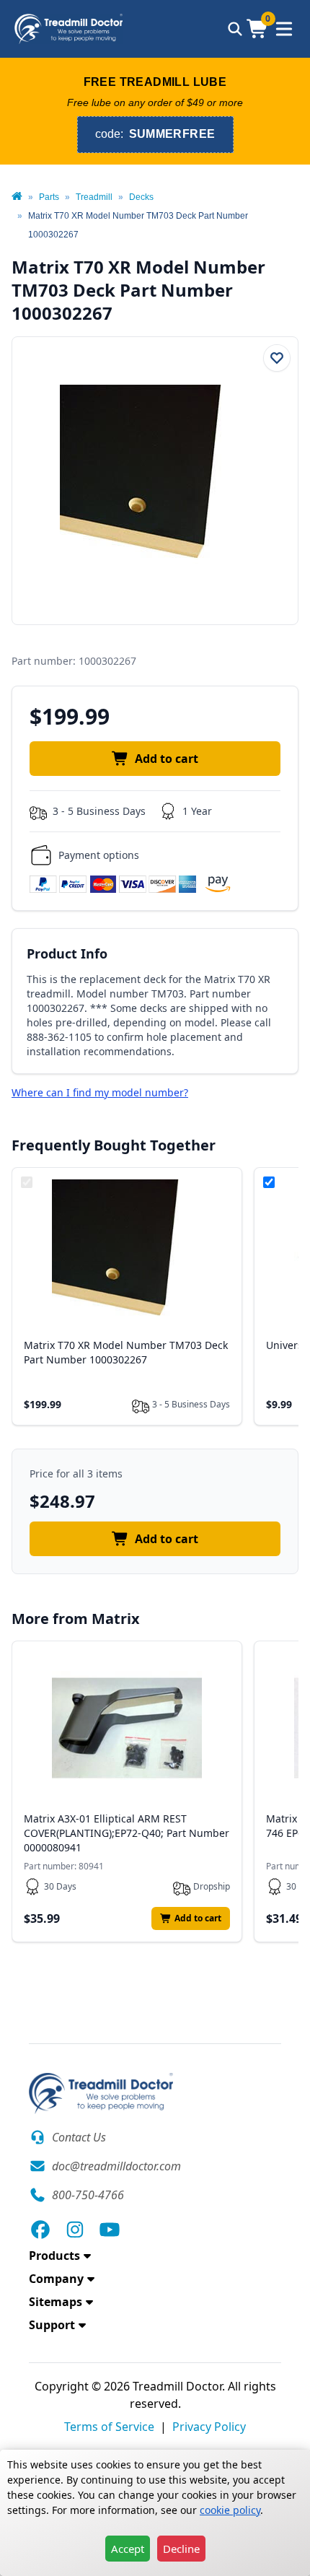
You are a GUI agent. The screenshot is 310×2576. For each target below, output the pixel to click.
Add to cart (167, 759)
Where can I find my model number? (100, 1092)
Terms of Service (109, 2427)
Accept (128, 2549)
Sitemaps (56, 2302)
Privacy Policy (209, 2427)
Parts (49, 197)
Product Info (67, 953)
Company (56, 2279)
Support (52, 2325)
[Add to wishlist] (277, 358)
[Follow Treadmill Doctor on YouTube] (110, 2230)
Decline (181, 2549)
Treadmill (94, 197)
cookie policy (230, 2510)
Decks (141, 197)
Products (54, 2256)
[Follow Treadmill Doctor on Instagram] (75, 2230)
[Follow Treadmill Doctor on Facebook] (40, 2230)
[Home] (17, 197)
